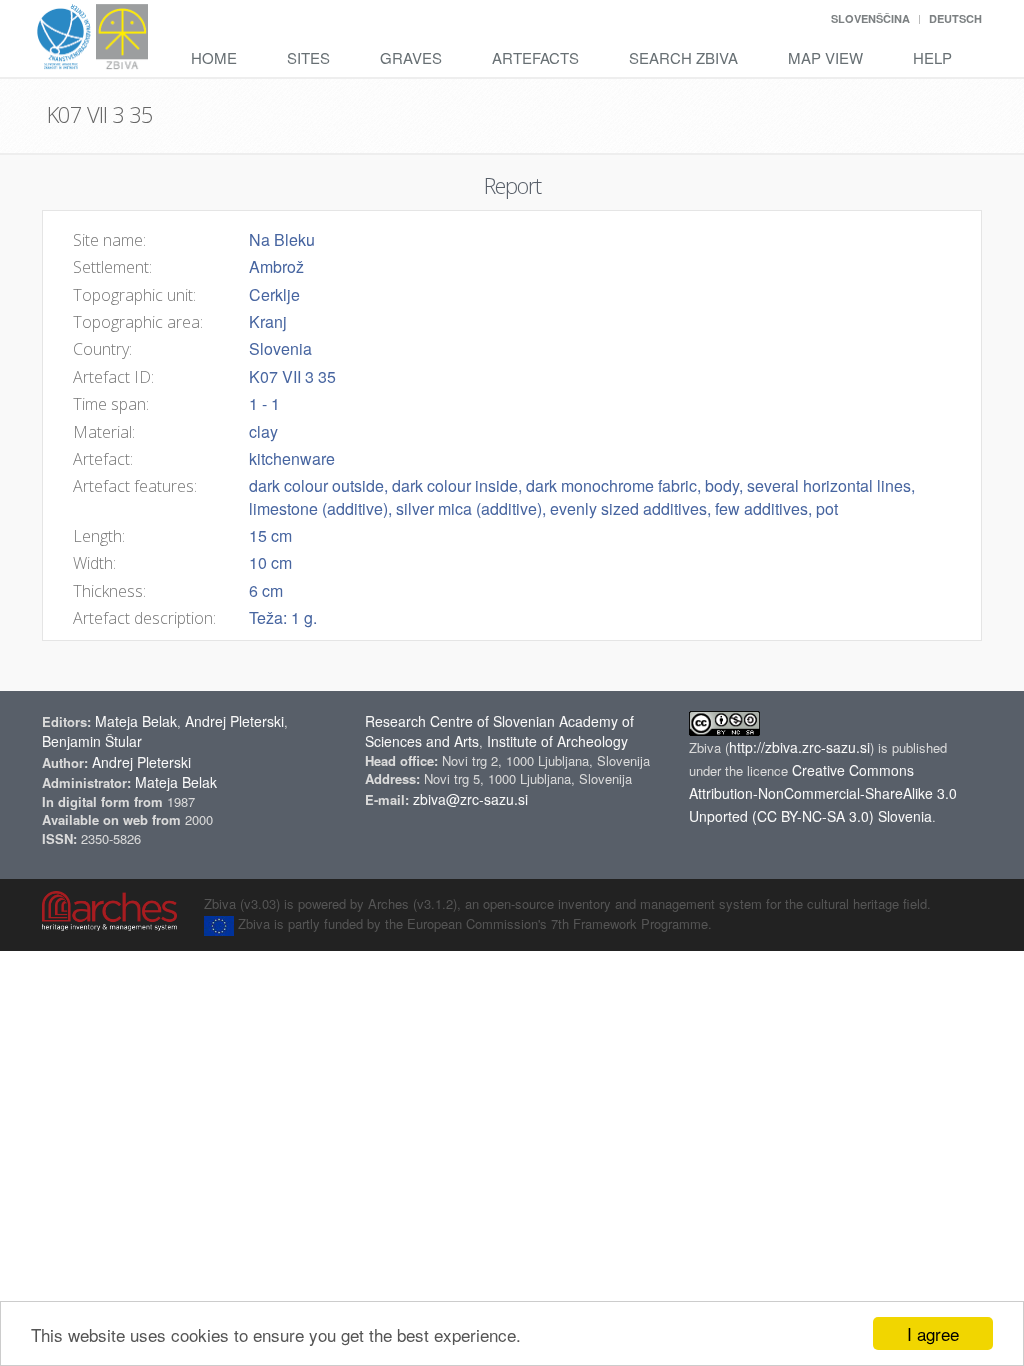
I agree (933, 1333)
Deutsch (955, 18)
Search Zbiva (683, 57)
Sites (308, 57)
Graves (411, 57)
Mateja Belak (136, 721)
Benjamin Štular (92, 741)
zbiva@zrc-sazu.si (470, 799)
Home (214, 57)
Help (932, 57)
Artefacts (535, 57)
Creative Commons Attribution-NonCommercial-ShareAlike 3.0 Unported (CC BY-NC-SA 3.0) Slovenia (823, 793)
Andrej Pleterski (234, 721)
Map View (825, 57)
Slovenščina (870, 18)
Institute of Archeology (557, 741)
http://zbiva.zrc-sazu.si (799, 747)
